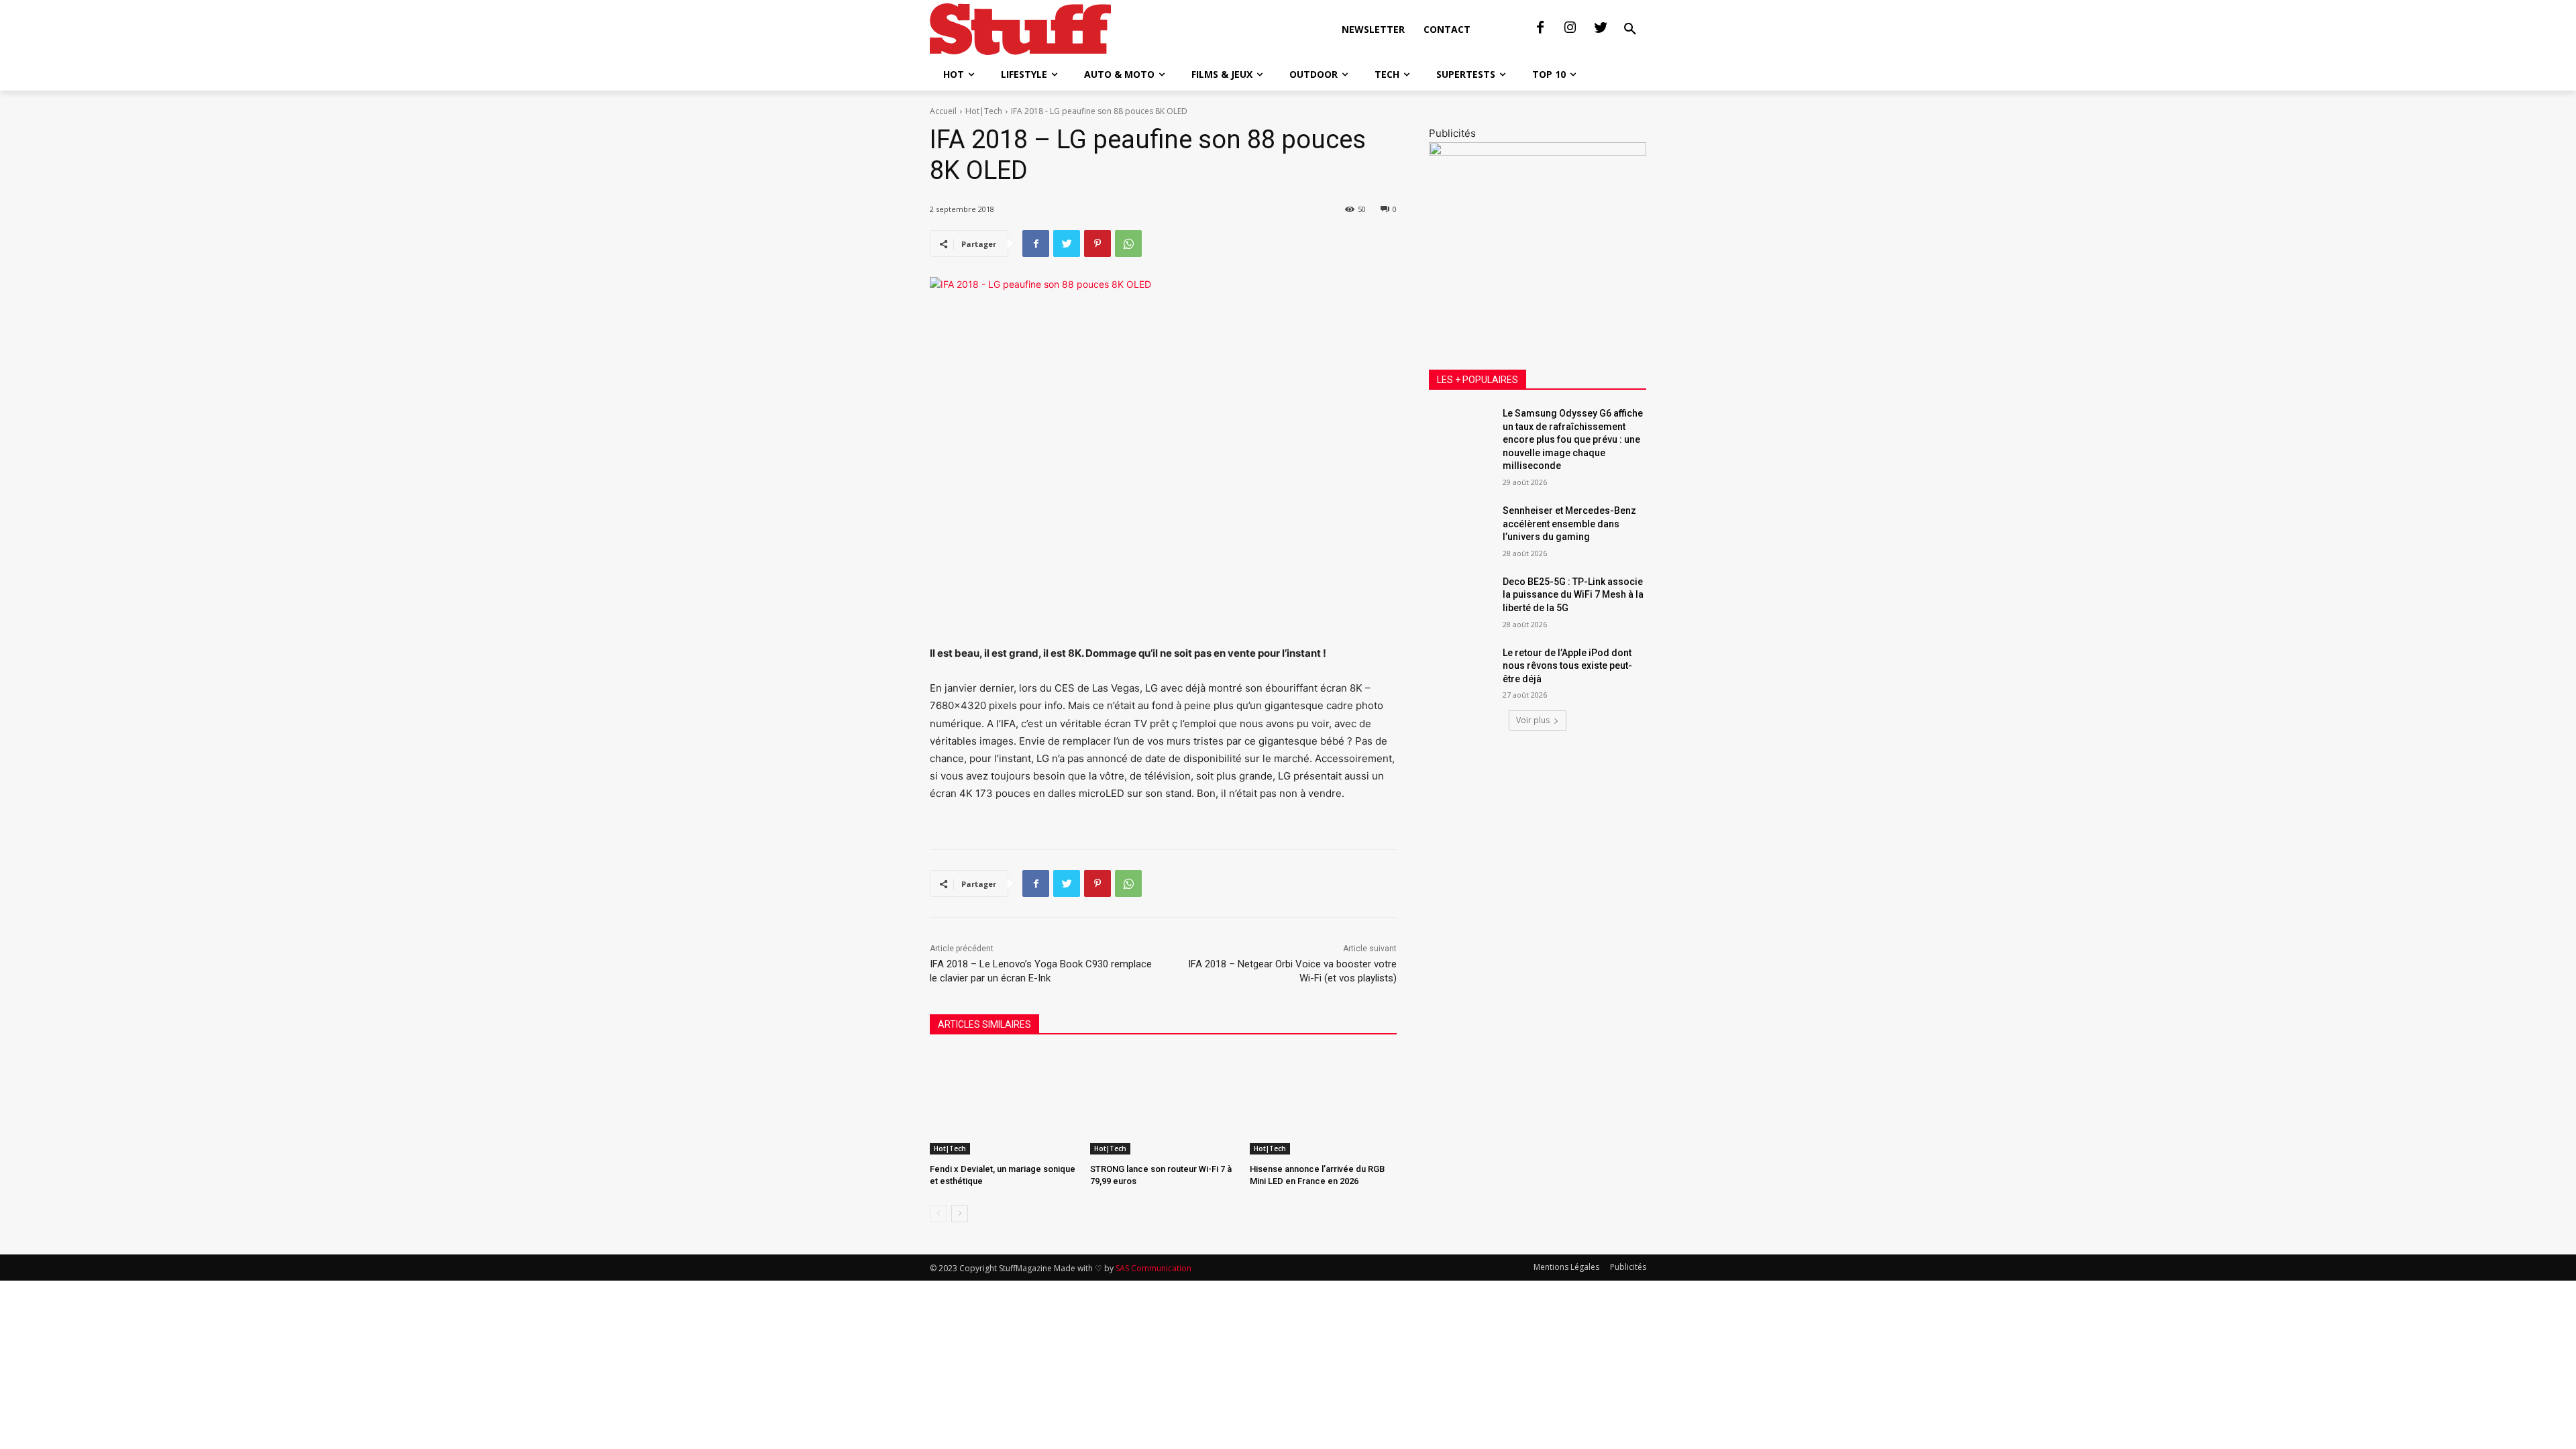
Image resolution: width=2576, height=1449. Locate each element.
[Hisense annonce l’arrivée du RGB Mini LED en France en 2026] (1323, 1103)
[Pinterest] (1097, 244)
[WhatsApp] (1128, 244)
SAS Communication (1153, 1268)
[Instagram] (1570, 28)
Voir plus (1533, 720)
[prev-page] (938, 1214)
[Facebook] (1540, 28)
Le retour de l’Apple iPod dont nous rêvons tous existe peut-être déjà (1567, 666)
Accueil (943, 111)
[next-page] (960, 1214)
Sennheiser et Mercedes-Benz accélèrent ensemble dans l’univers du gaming (1569, 524)
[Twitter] (1601, 28)
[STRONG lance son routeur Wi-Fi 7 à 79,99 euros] (1164, 1103)
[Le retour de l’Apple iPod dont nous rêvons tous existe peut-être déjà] (1461, 669)
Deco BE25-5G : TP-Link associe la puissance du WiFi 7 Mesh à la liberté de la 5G (1573, 595)
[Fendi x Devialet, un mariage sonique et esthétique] (1003, 1103)
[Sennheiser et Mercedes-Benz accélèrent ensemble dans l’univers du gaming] (1461, 527)
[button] (1630, 30)
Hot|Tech (984, 111)
